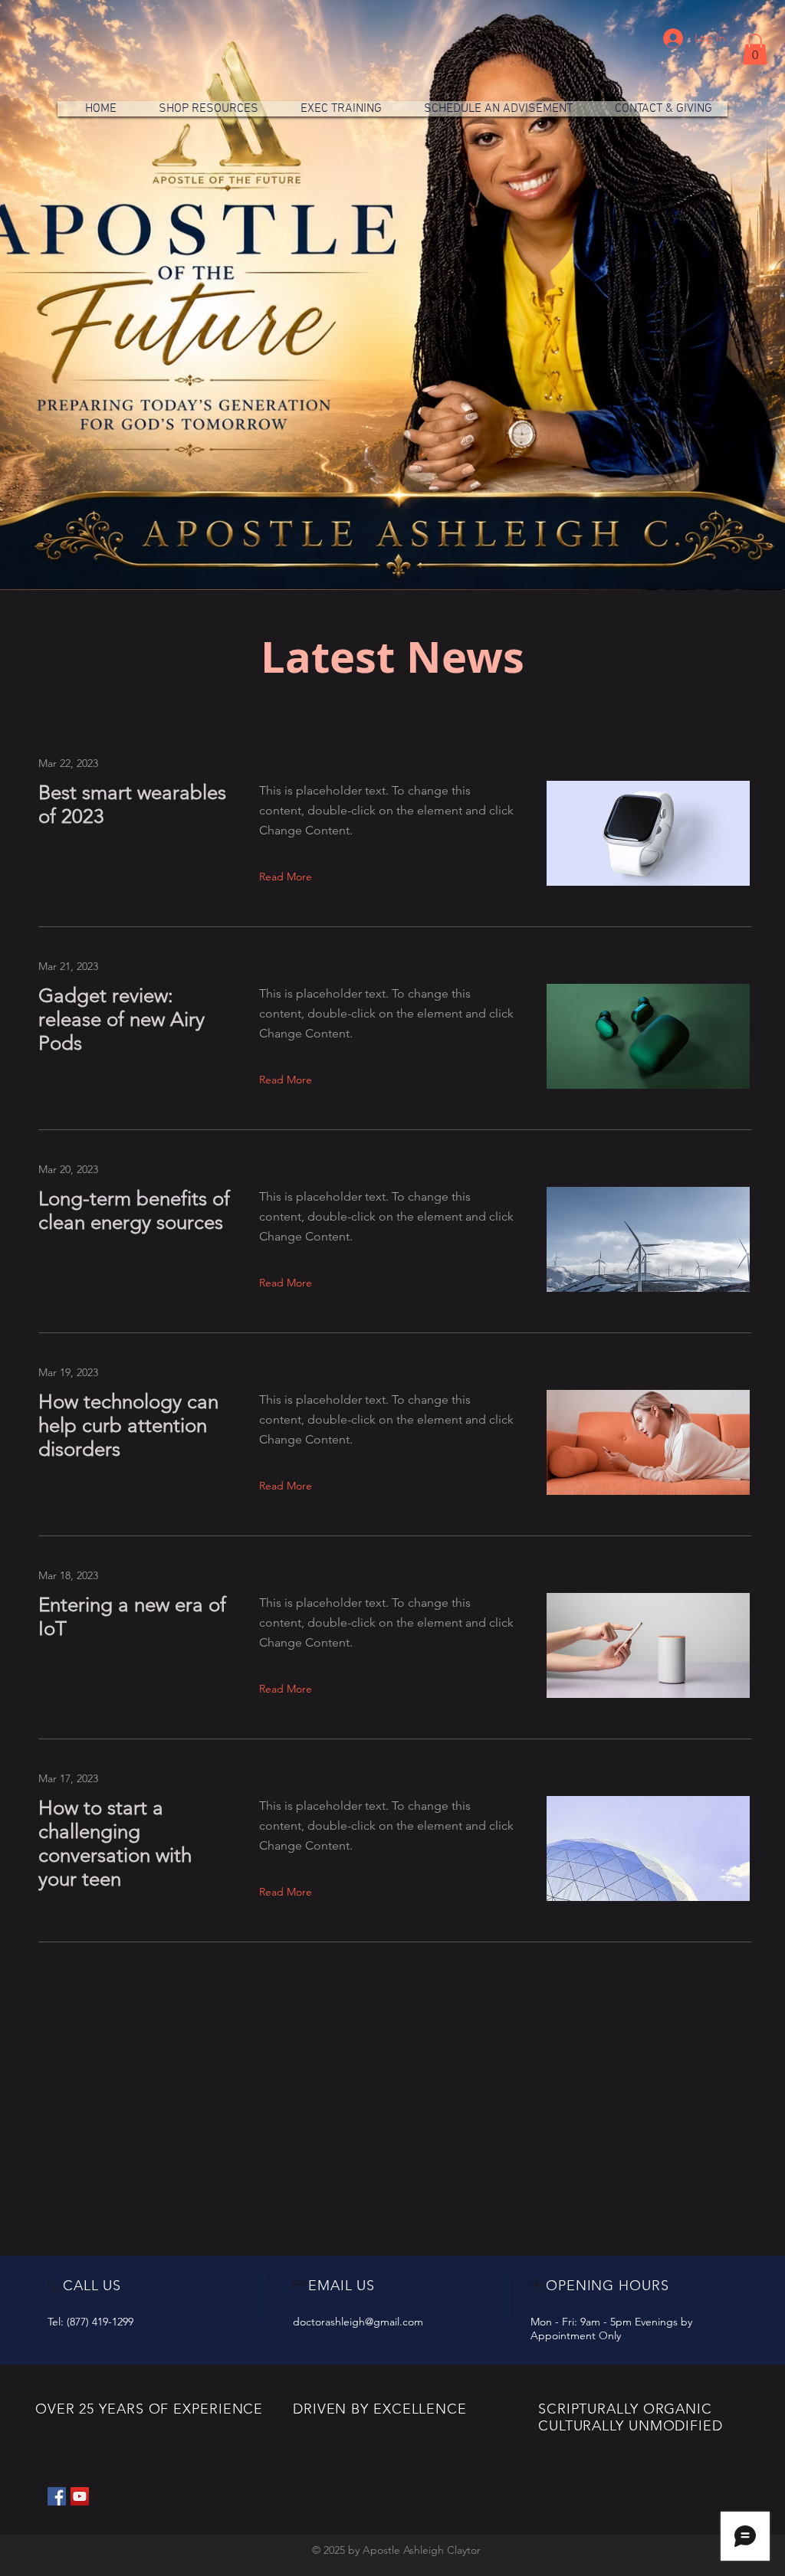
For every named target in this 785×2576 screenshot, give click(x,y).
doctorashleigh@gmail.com (358, 2322)
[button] (755, 49)
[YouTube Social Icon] (80, 2496)
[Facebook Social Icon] (57, 2496)
